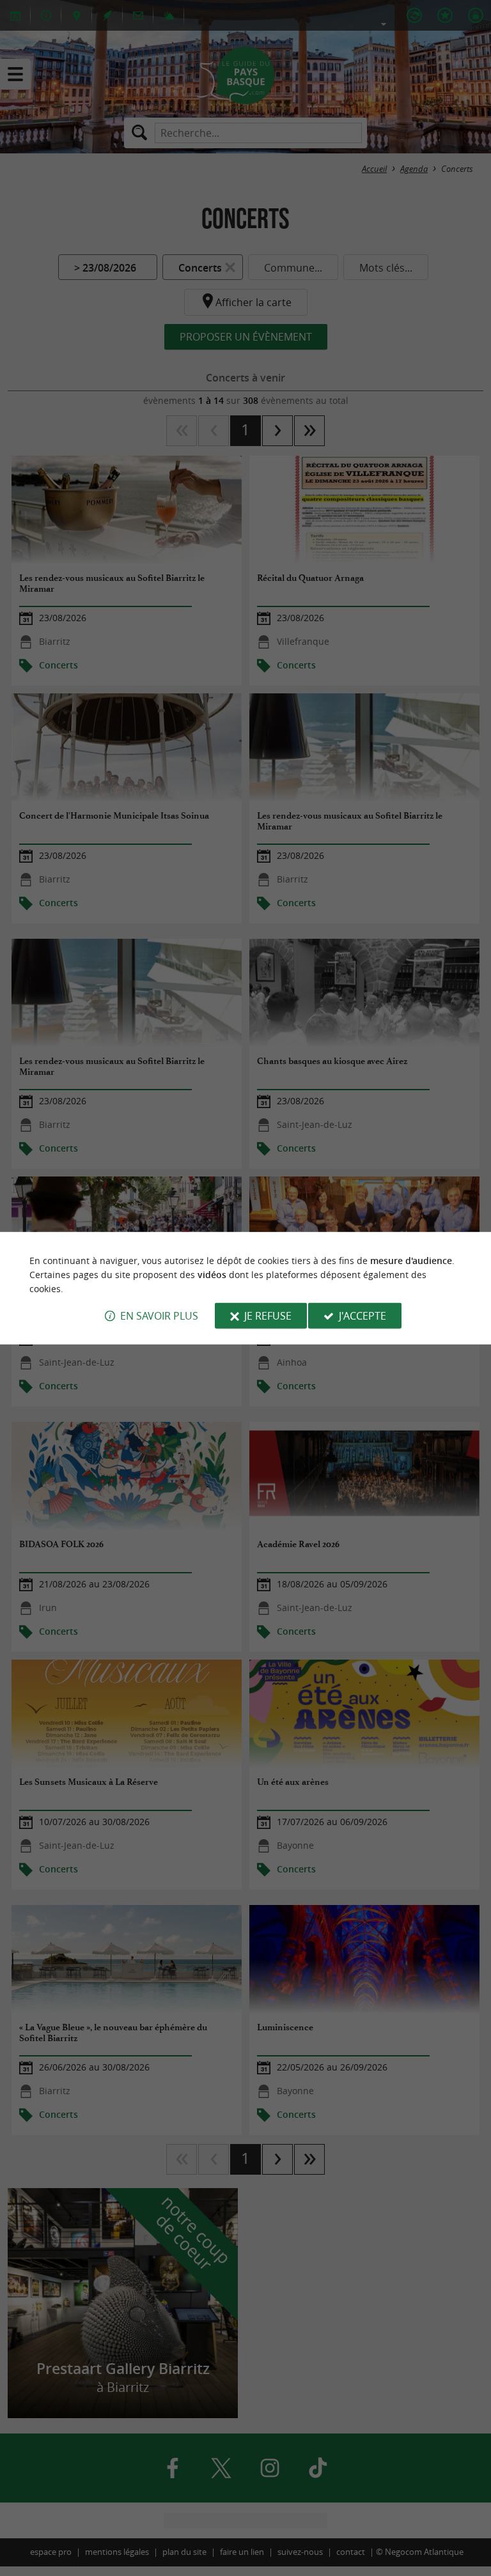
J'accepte (362, 1316)
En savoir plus (159, 1316)
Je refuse (268, 1316)
